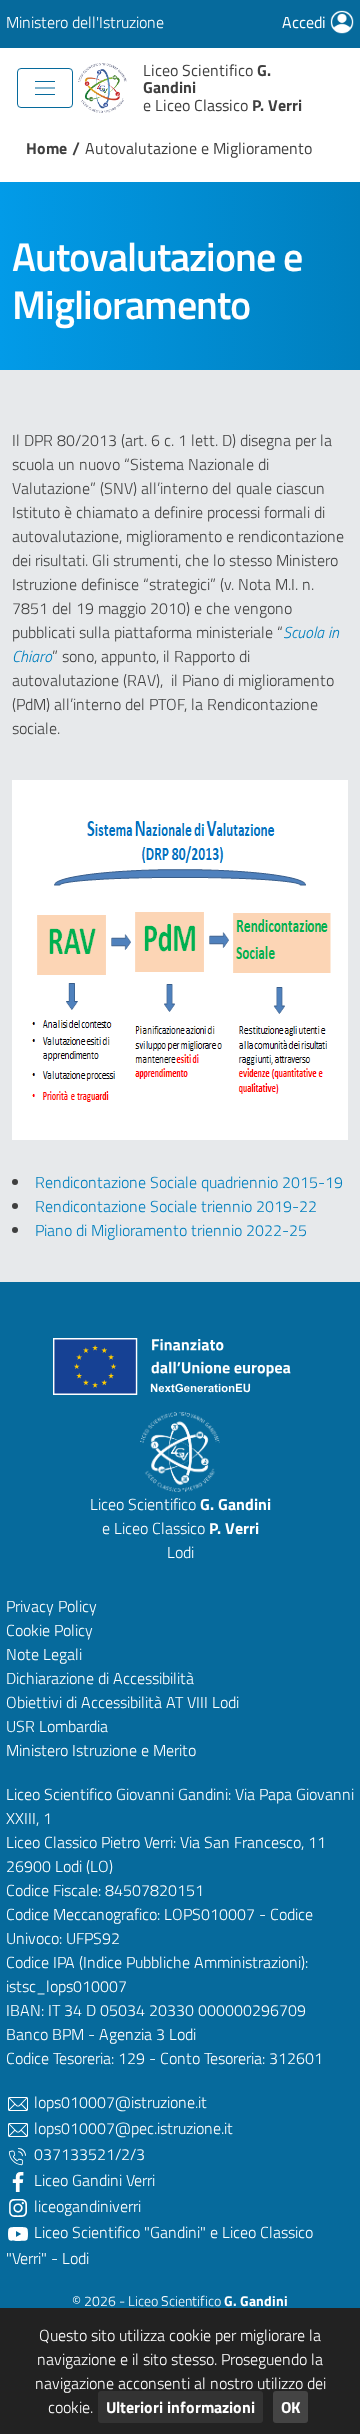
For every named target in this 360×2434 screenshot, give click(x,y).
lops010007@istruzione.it (118, 2102)
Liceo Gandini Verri (92, 2180)
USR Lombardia (57, 1726)
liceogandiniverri (85, 2206)
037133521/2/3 (87, 2154)
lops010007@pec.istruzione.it (131, 2128)
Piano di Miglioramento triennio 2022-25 (171, 1230)
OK (290, 2407)
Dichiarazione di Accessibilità (100, 1678)
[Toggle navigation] (45, 88)
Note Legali (44, 1654)
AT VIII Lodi (202, 1702)
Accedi (306, 22)
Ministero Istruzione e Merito (101, 1750)
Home (46, 148)
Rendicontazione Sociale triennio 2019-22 (176, 1206)
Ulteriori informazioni (180, 2407)
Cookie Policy (49, 1630)
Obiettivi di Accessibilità (84, 1702)
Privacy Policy (51, 1606)
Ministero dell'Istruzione (85, 22)
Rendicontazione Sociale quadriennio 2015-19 (189, 1182)
